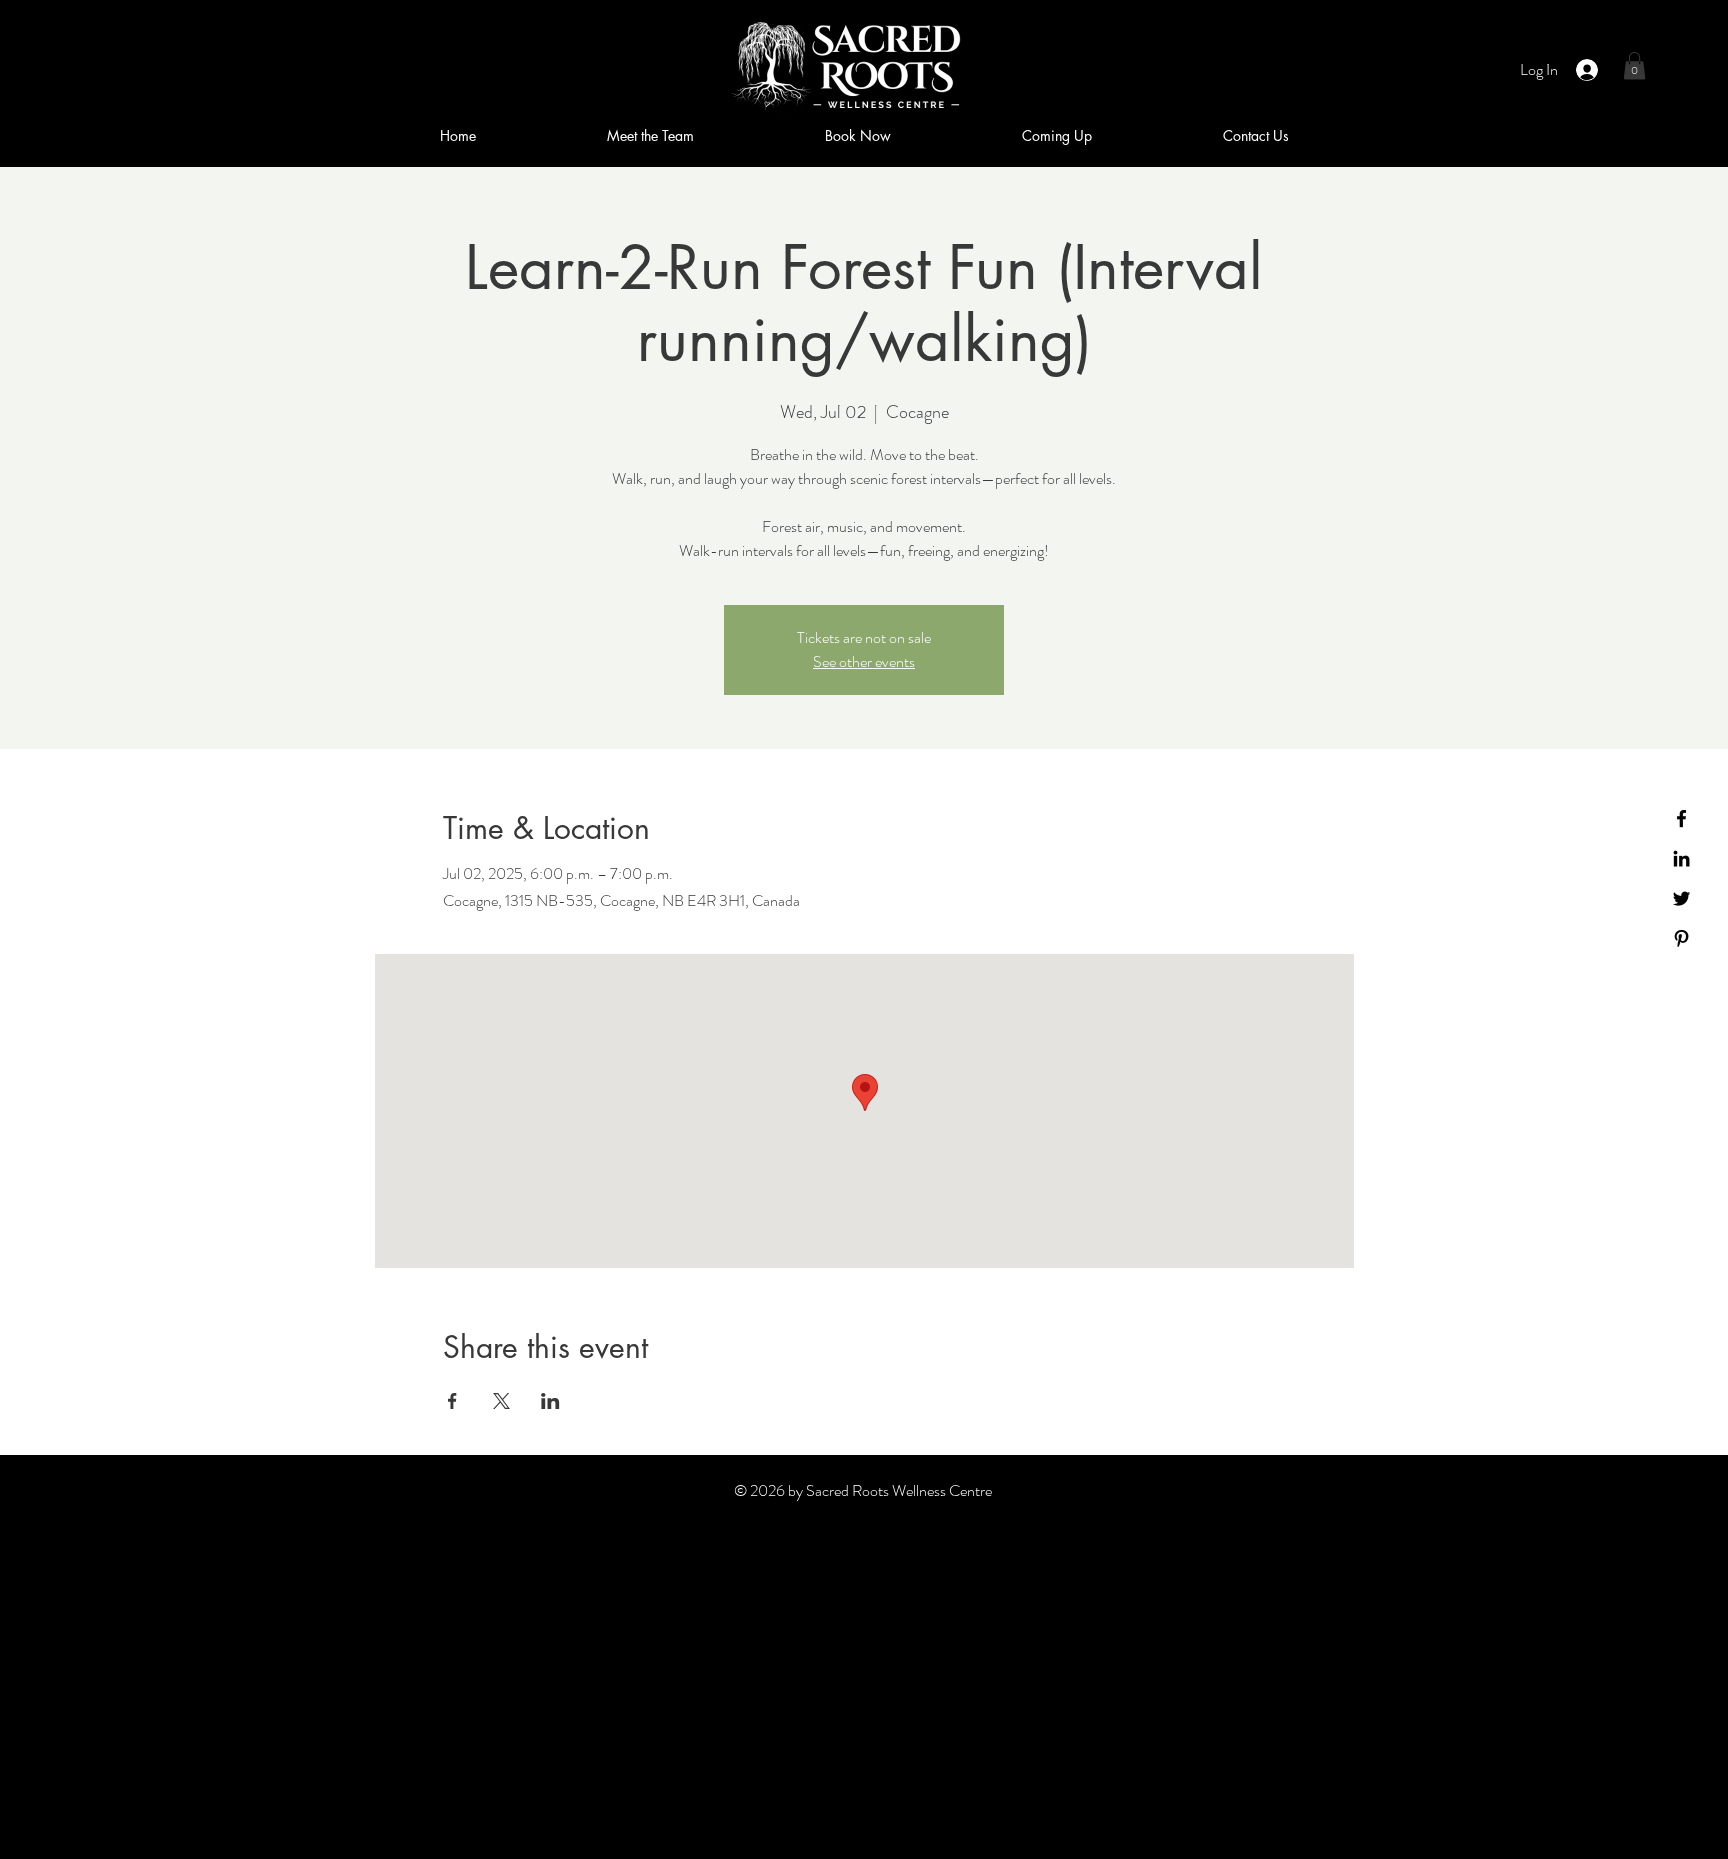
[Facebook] (1681, 818)
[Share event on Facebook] (452, 1401)
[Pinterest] (1681, 938)
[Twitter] (1681, 898)
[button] (1634, 65)
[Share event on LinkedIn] (550, 1401)
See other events (864, 661)
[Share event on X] (501, 1401)
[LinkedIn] (1681, 858)
